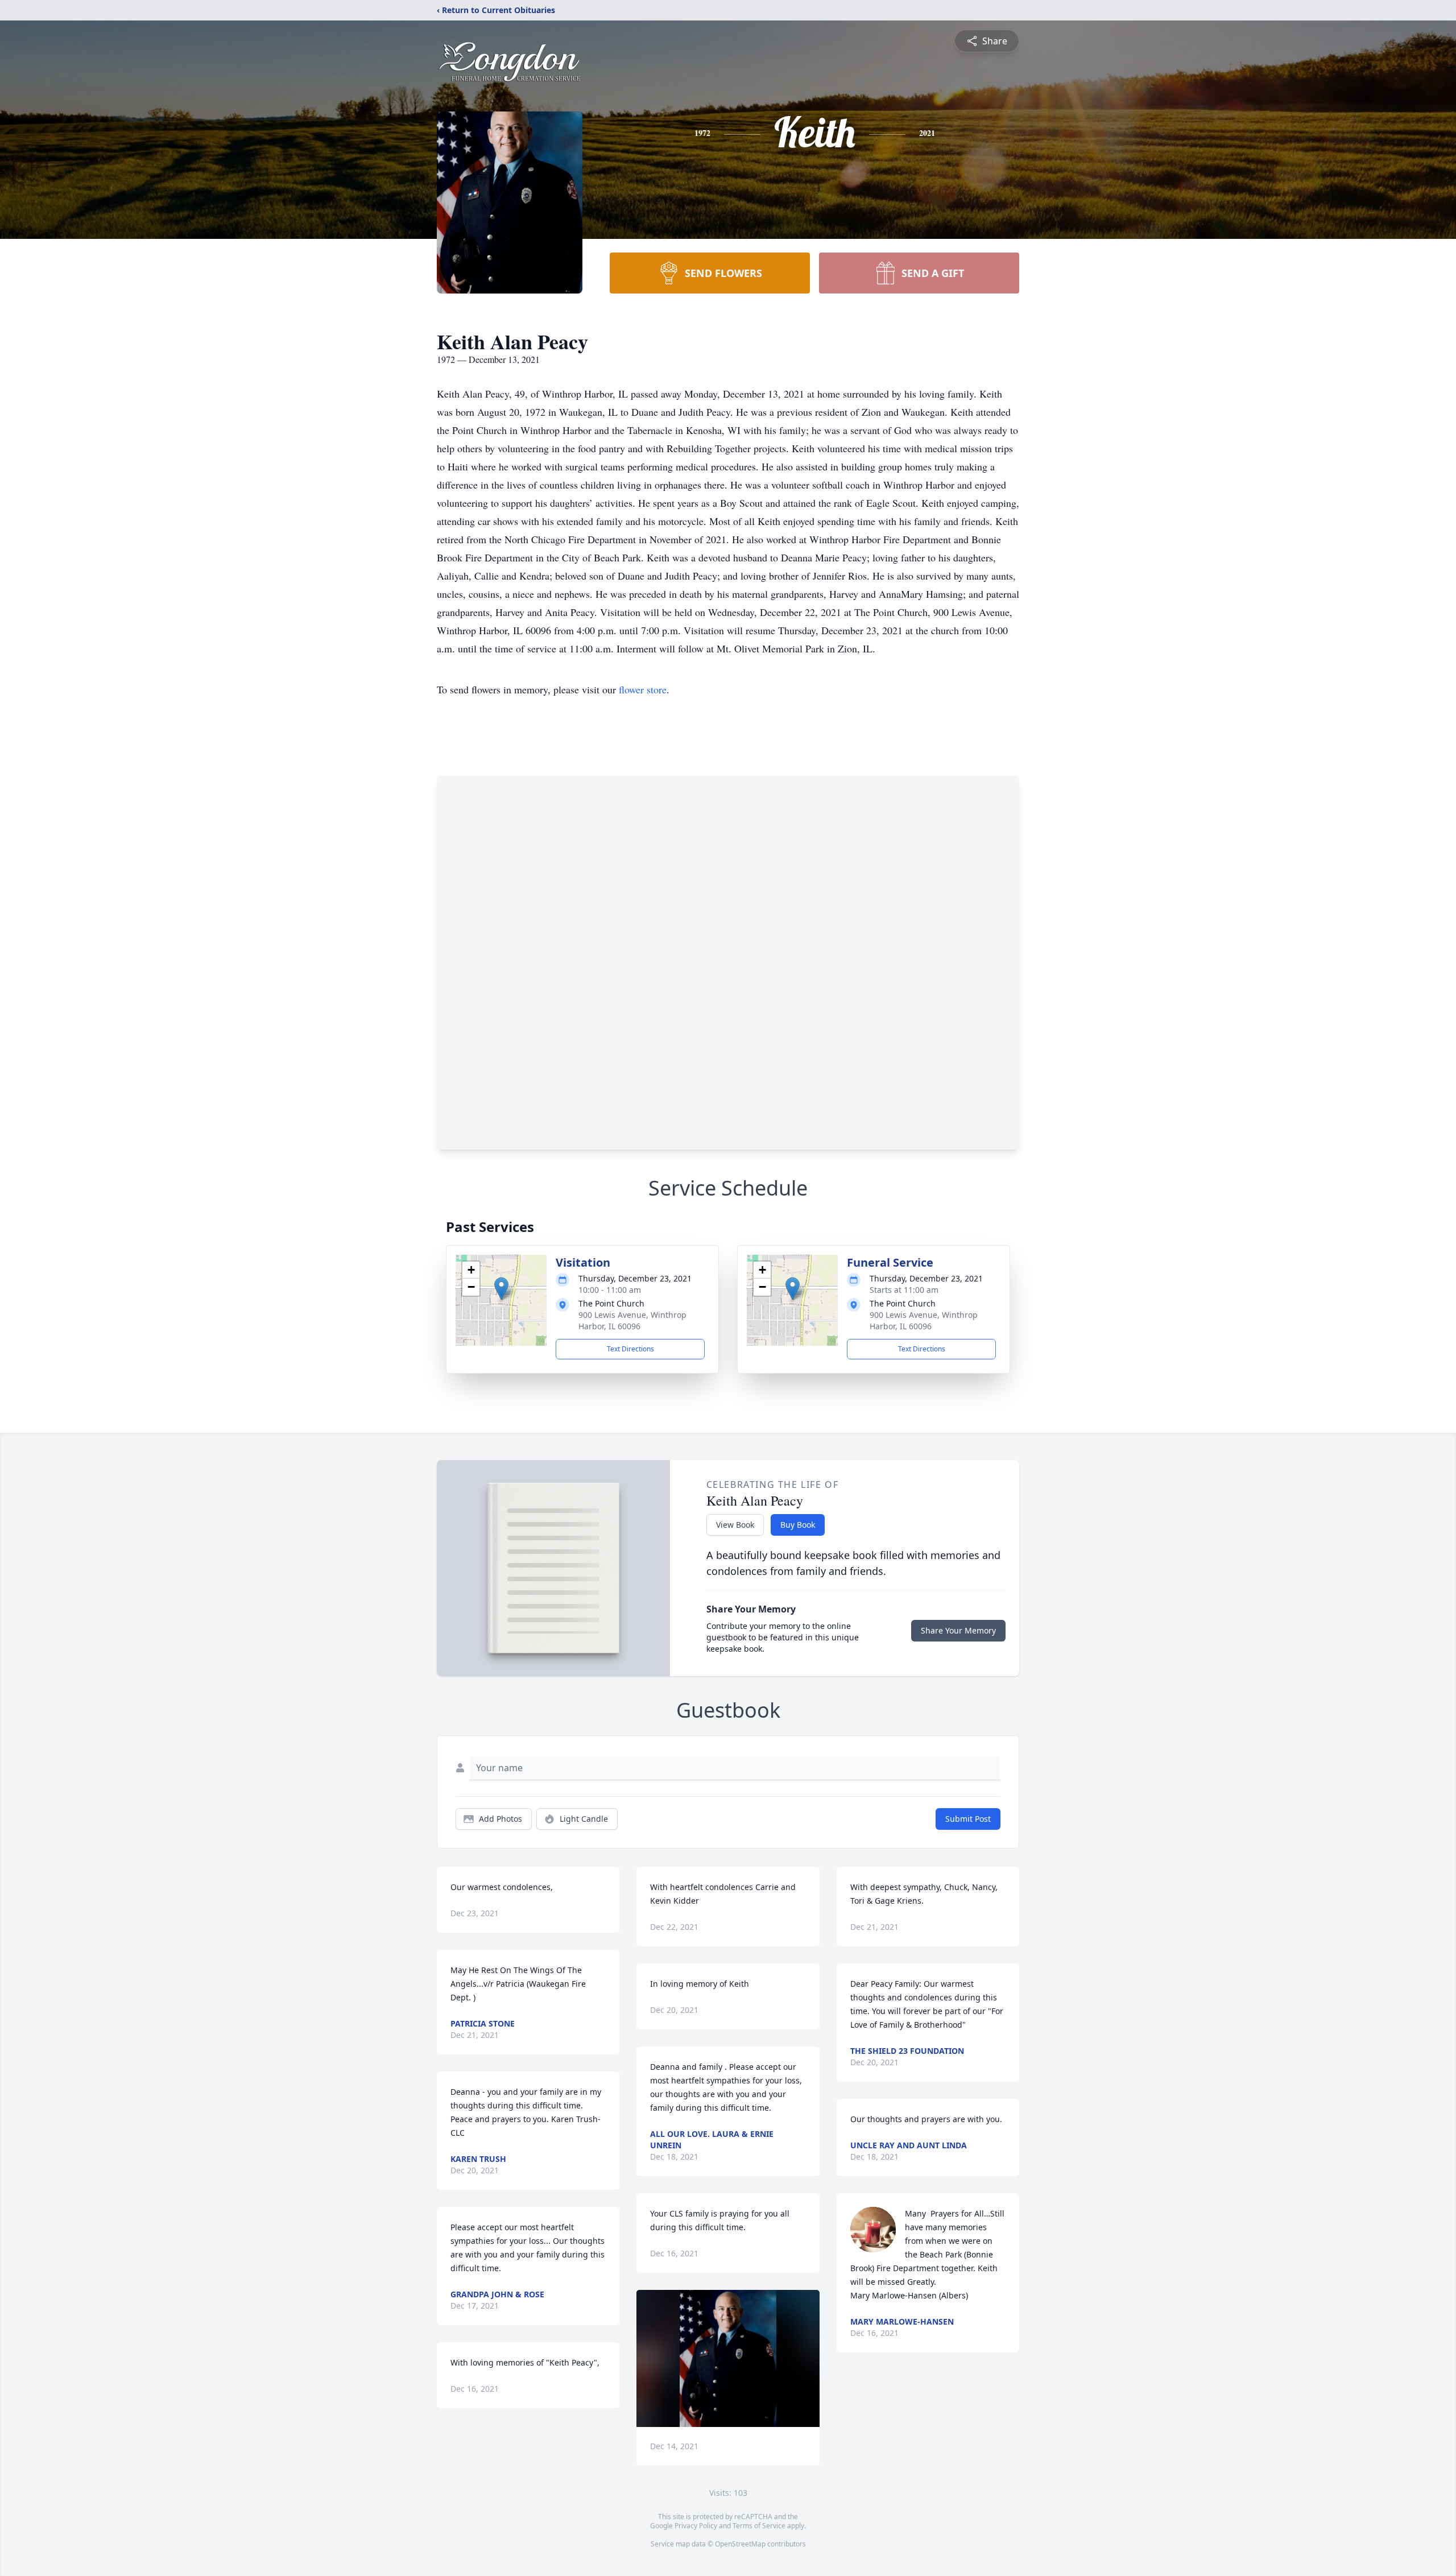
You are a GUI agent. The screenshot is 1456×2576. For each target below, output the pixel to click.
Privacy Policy (696, 2526)
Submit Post (968, 1819)
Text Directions (630, 1349)
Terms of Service (759, 2526)
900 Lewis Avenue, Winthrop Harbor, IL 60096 (632, 1320)
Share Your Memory (958, 1630)
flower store (643, 689)
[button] (501, 1289)
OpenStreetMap (740, 2544)
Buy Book (798, 1525)
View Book (735, 1525)
